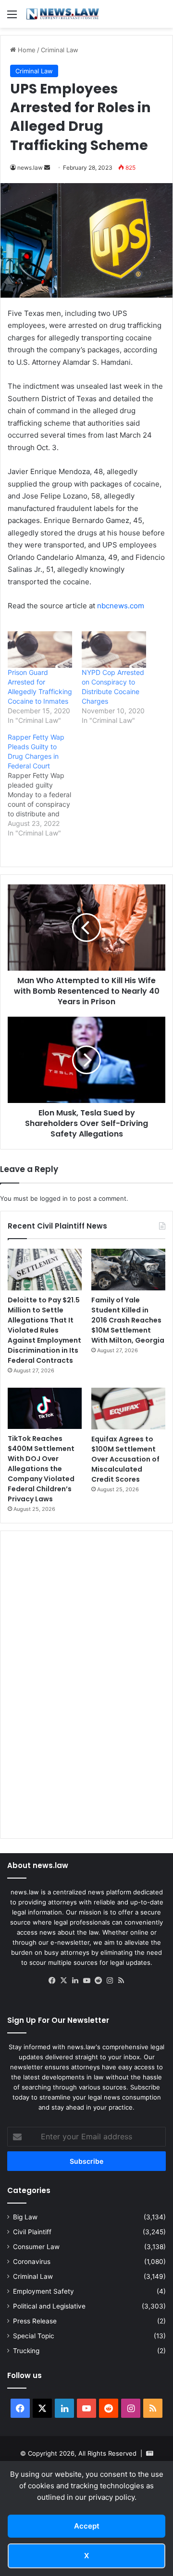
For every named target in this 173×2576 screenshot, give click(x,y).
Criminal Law (60, 50)
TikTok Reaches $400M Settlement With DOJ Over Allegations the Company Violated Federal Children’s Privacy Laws (41, 1469)
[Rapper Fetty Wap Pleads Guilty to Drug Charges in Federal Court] (45, 785)
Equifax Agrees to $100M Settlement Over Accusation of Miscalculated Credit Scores (125, 1459)
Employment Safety (43, 2291)
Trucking (26, 2351)
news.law (30, 168)
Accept (87, 2526)
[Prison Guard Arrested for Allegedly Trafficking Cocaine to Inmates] (40, 650)
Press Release (35, 2321)
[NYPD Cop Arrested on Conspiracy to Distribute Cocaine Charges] (114, 650)
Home (26, 50)
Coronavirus (32, 2262)
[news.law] (62, 14)
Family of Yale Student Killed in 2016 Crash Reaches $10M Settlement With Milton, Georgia (128, 1320)
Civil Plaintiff (32, 2232)
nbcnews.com (121, 606)
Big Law (25, 2217)
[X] (63, 1981)
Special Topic (34, 2336)
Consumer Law (36, 2247)
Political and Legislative (49, 2306)
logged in (54, 1198)
